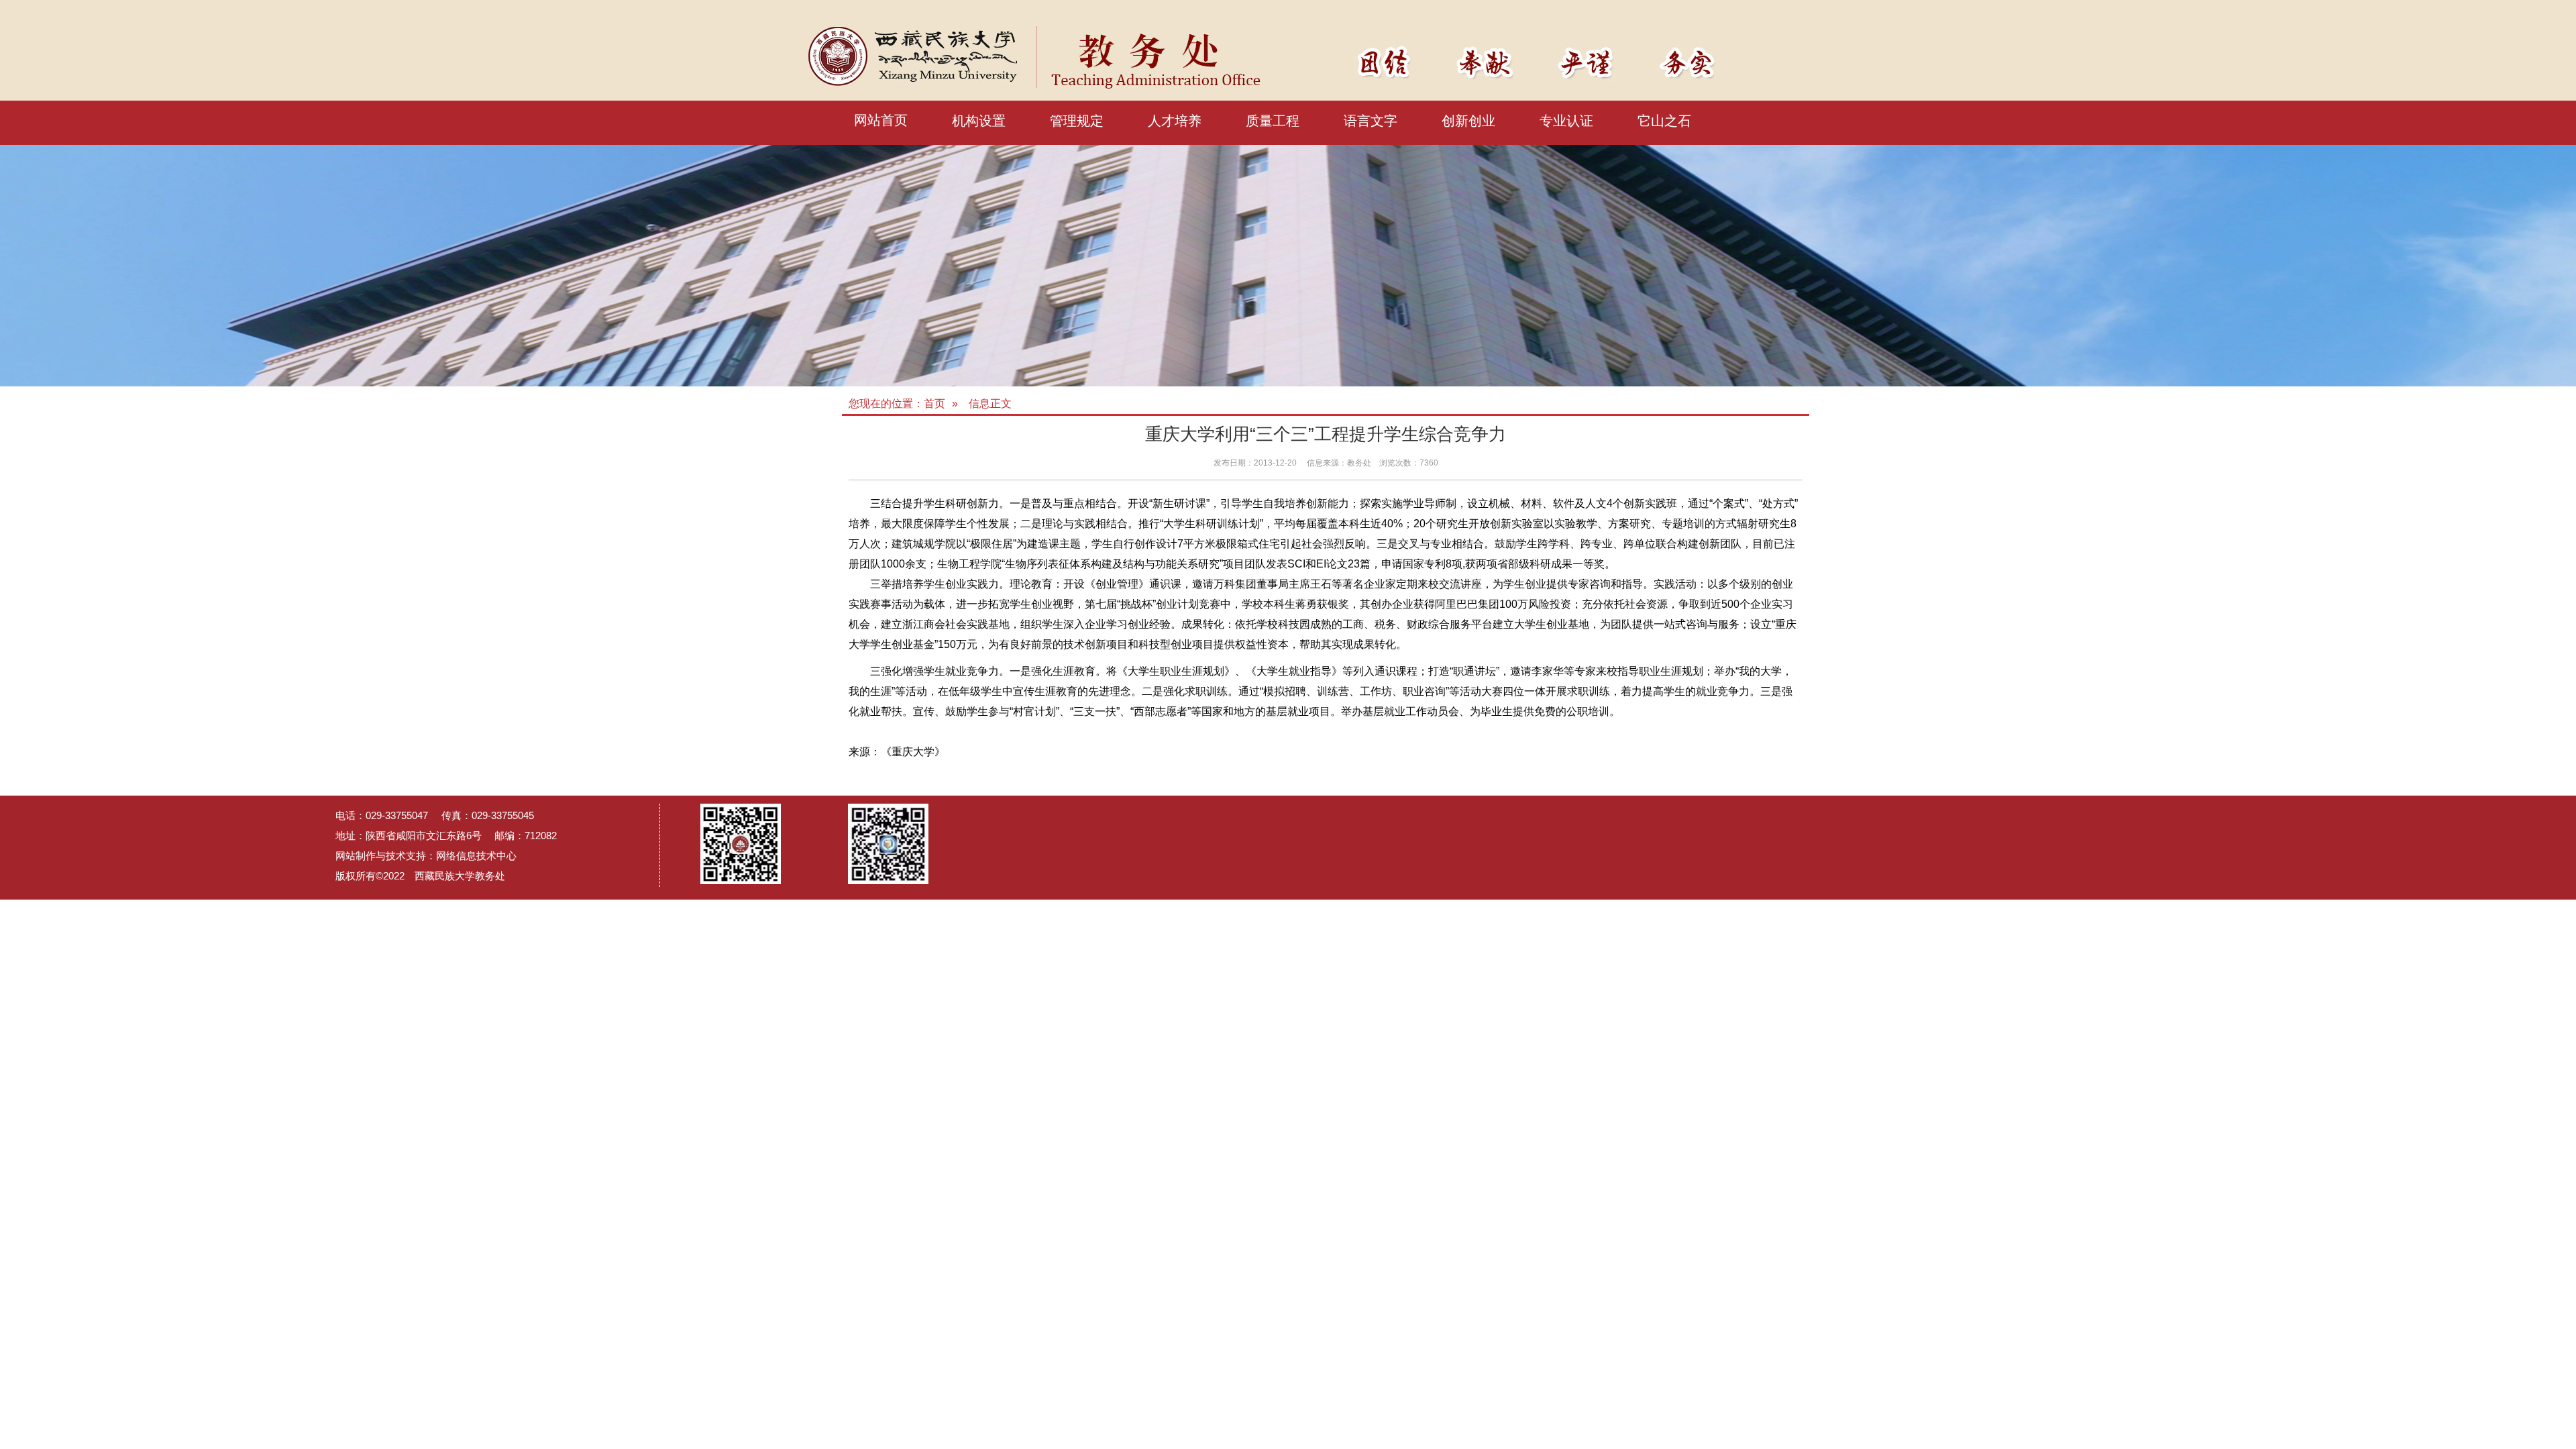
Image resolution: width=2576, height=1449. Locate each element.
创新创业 (1468, 121)
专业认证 (1566, 121)
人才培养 (1175, 121)
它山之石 (1664, 121)
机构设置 (979, 121)
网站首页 (881, 120)
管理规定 (1077, 121)
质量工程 (1273, 121)
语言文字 (1371, 121)
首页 (934, 404)
